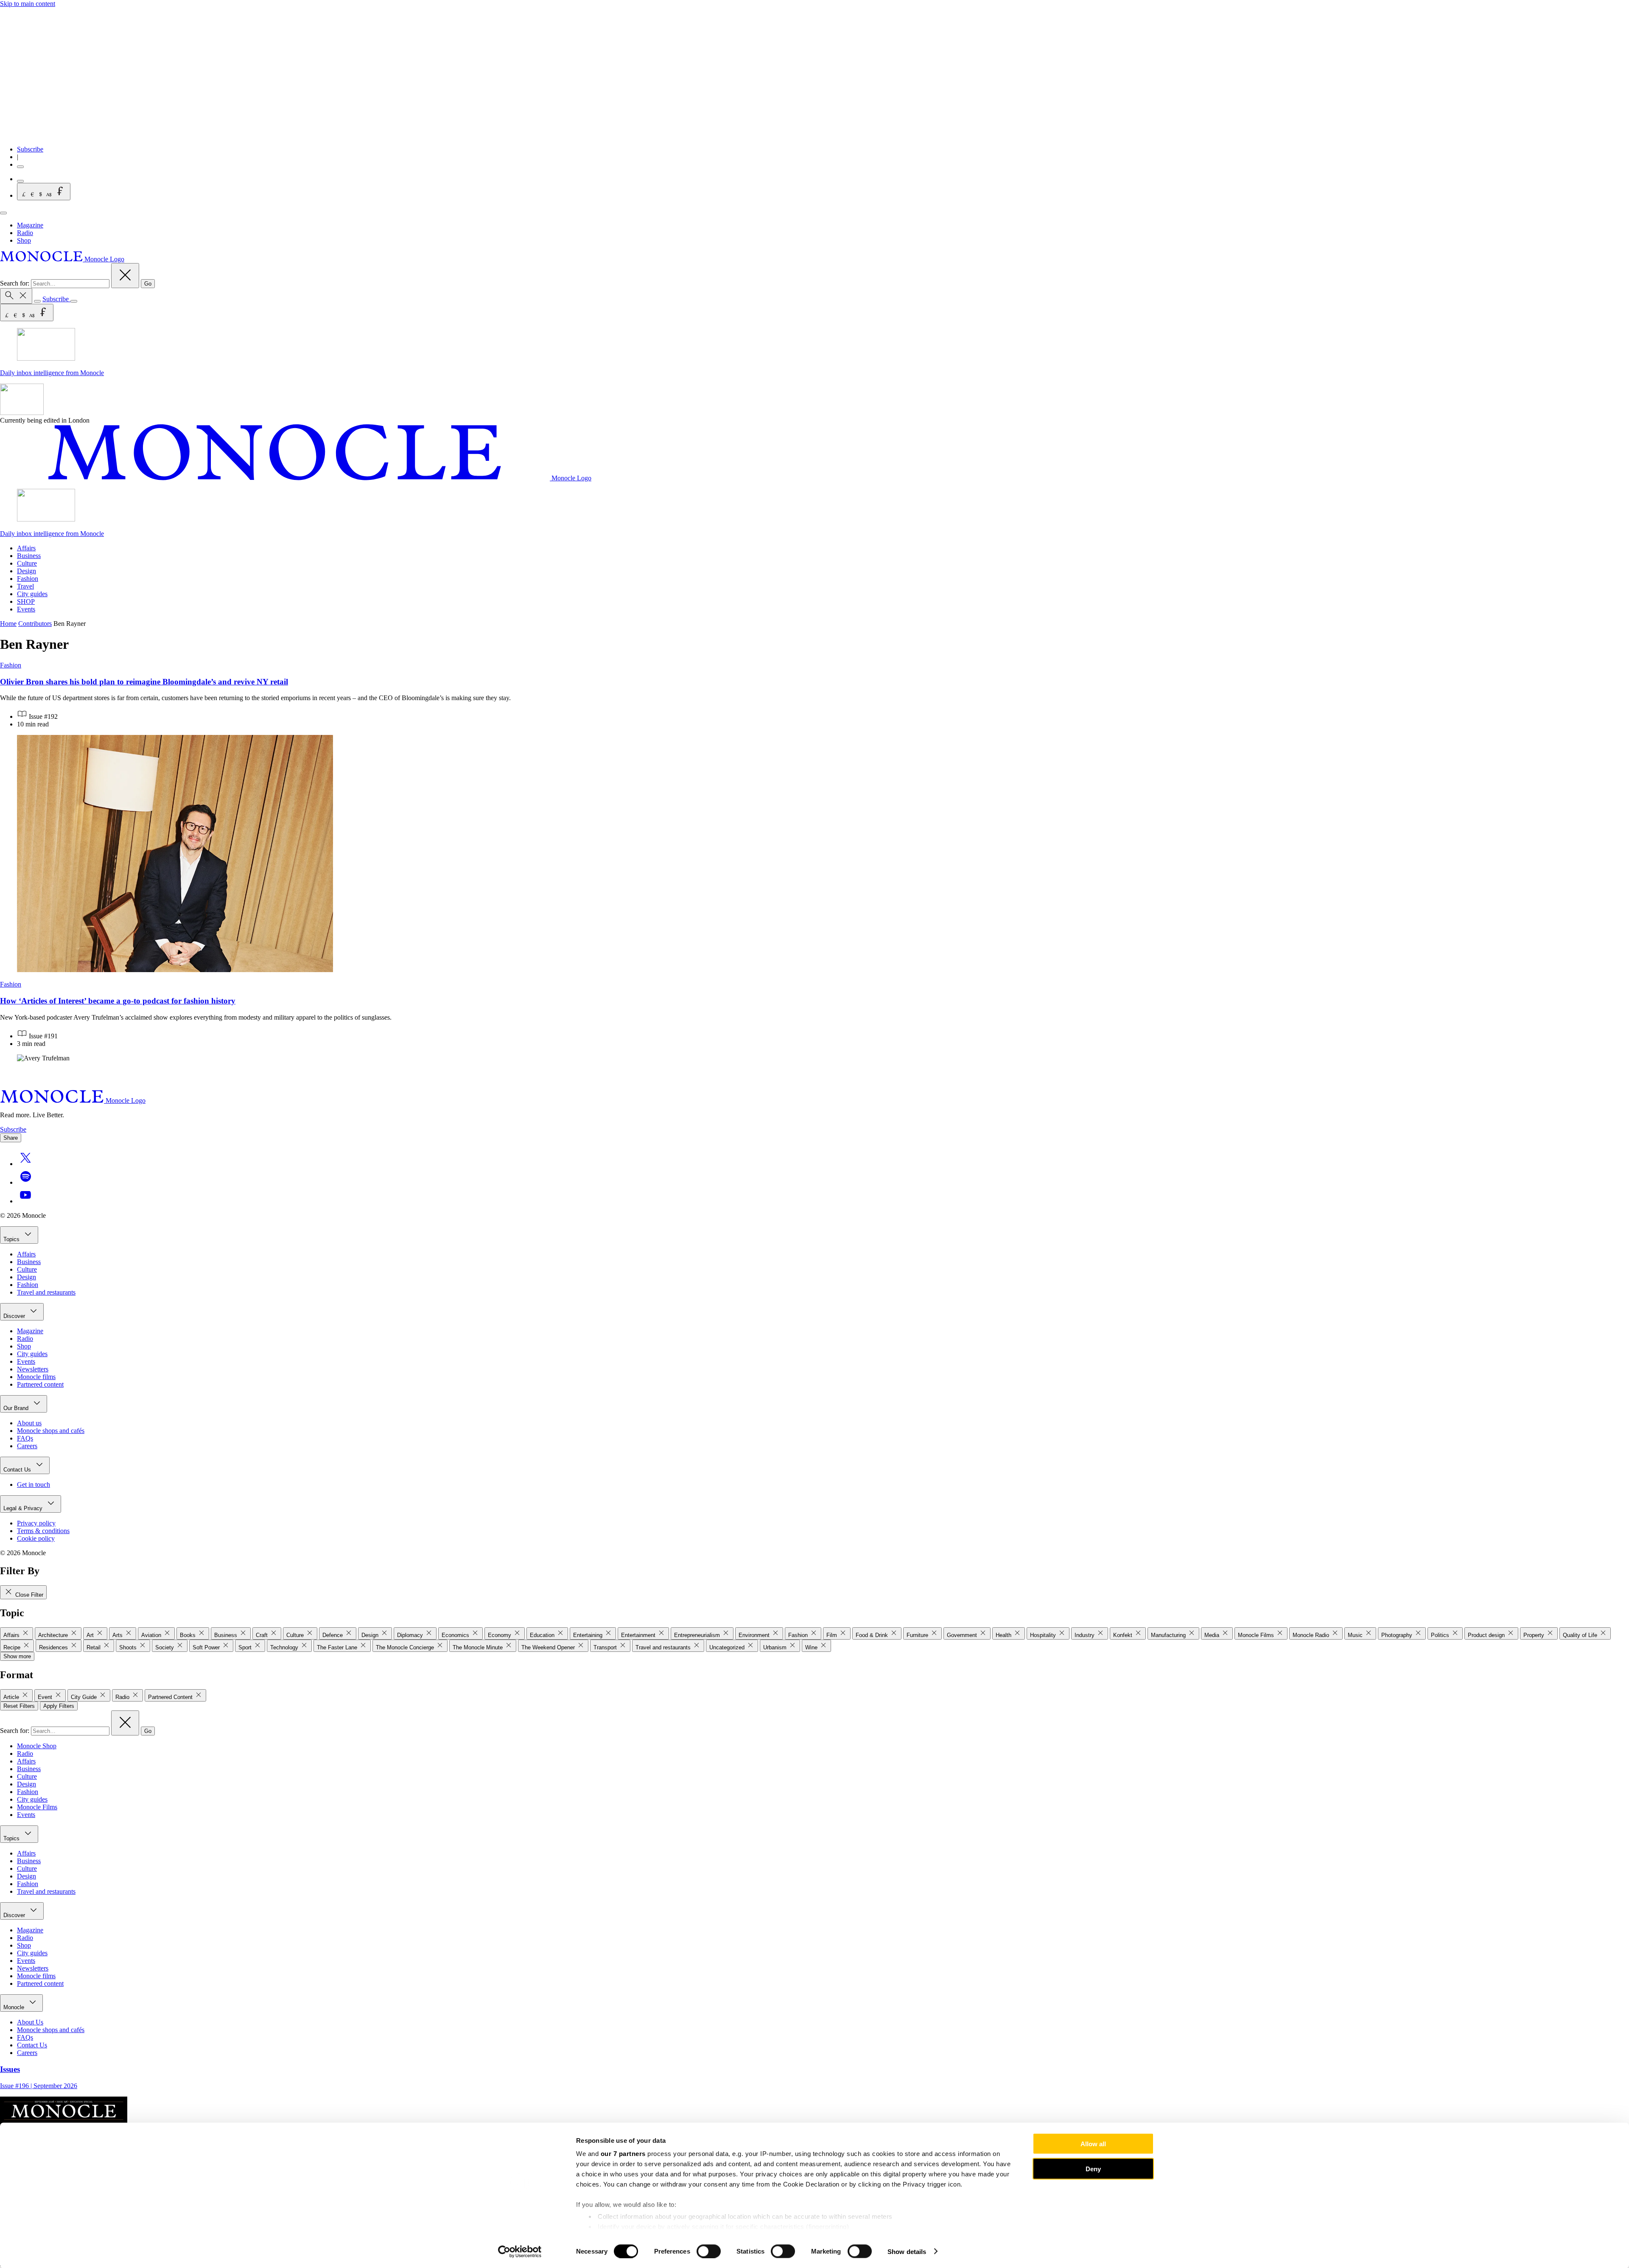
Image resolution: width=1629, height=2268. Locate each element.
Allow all (1093, 2144)
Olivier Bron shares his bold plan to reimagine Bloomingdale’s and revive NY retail (144, 682)
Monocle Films (37, 1807)
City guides (32, 594)
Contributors (35, 624)
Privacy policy (36, 1523)
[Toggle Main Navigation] (3, 213)
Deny (1093, 2168)
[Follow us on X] (25, 1164)
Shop (24, 240)
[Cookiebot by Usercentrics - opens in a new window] (520, 2251)
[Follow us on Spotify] (25, 1182)
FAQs (25, 1438)
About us (29, 1423)
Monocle (15, 2007)
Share (11, 1138)
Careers (27, 1446)
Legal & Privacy (24, 1508)
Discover (15, 1316)
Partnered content (40, 1384)
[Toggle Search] (16, 296)
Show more (17, 1656)
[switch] (709, 2251)
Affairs (26, 548)
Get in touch (34, 1484)
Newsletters (33, 1369)
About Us (30, 2022)
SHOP (26, 601)
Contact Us (18, 1470)
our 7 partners (623, 2154)
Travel (25, 586)
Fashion (28, 579)
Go (148, 284)
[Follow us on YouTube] (25, 1201)
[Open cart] (20, 181)
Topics (12, 1239)
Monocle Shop (37, 1746)
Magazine (30, 225)
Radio (25, 233)
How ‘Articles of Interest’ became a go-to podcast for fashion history (118, 1001)
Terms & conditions (43, 1531)
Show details (907, 2251)
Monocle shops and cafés (51, 1431)
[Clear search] (125, 276)
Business (29, 556)
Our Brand (17, 1408)
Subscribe (30, 149)
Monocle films (36, 1377)
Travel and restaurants (46, 1292)
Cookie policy (36, 1538)
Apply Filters (59, 1706)
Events (26, 609)
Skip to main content (28, 4)
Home (8, 624)
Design (27, 571)
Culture (27, 563)
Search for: (15, 283)
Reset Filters (19, 1706)
